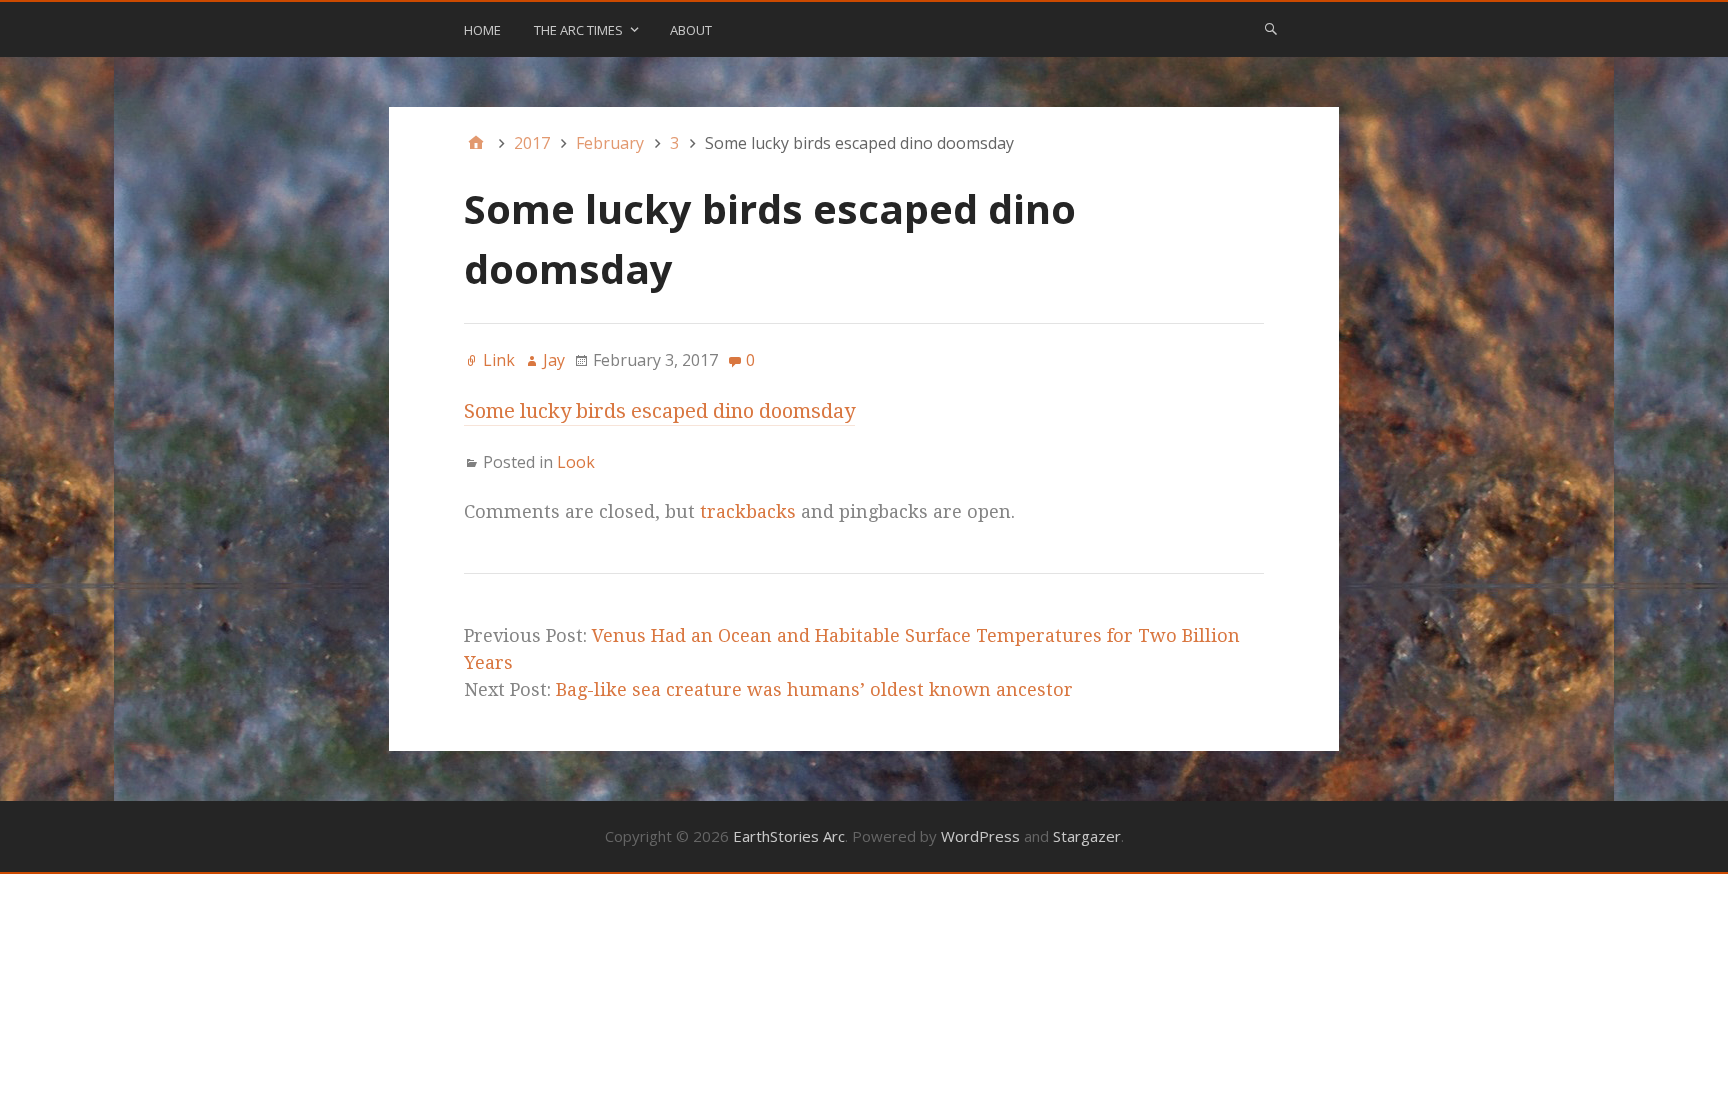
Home (482, 30)
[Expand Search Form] (1271, 28)
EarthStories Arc (789, 836)
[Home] (476, 143)
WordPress (980, 836)
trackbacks (748, 511)
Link (499, 360)
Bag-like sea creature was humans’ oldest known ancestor (814, 689)
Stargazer (1087, 836)
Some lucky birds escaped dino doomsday (659, 411)
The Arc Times (578, 30)
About (691, 30)
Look (576, 462)
